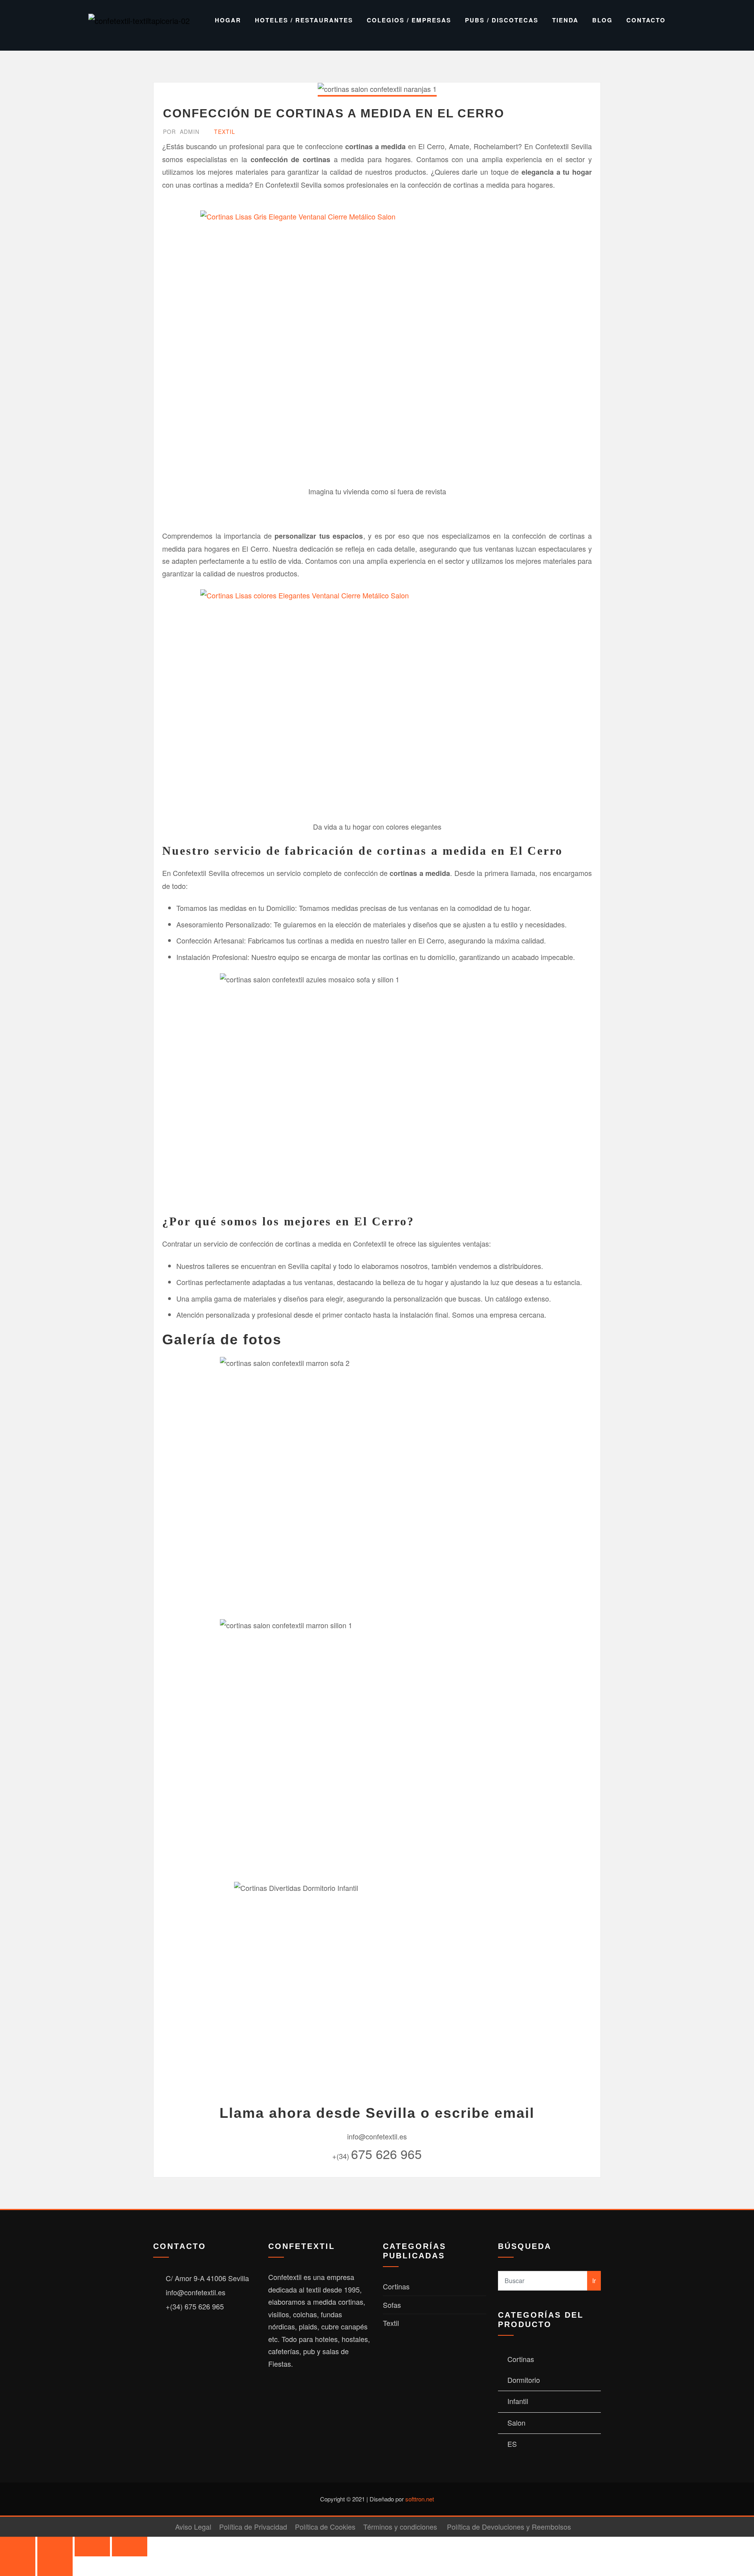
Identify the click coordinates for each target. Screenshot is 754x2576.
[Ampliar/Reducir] (18, 2547)
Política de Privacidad (253, 2527)
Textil (225, 132)
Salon (516, 2422)
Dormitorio (524, 2380)
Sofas (392, 2305)
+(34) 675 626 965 (195, 2306)
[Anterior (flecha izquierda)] (18, 2566)
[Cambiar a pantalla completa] (55, 2547)
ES (512, 2444)
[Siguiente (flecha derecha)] (55, 2566)
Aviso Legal (193, 2527)
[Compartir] (92, 2547)
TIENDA (565, 20)
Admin (181, 132)
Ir (594, 2281)
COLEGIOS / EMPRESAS (409, 20)
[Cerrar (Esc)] (130, 2547)
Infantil (518, 2401)
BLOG (602, 20)
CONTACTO (646, 20)
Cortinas (396, 2286)
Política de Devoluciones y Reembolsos (509, 2527)
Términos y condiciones (400, 2527)
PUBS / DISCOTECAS (502, 20)
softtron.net (420, 2499)
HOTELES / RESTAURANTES (304, 20)
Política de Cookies (325, 2527)
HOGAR (228, 20)
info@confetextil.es (196, 2292)
